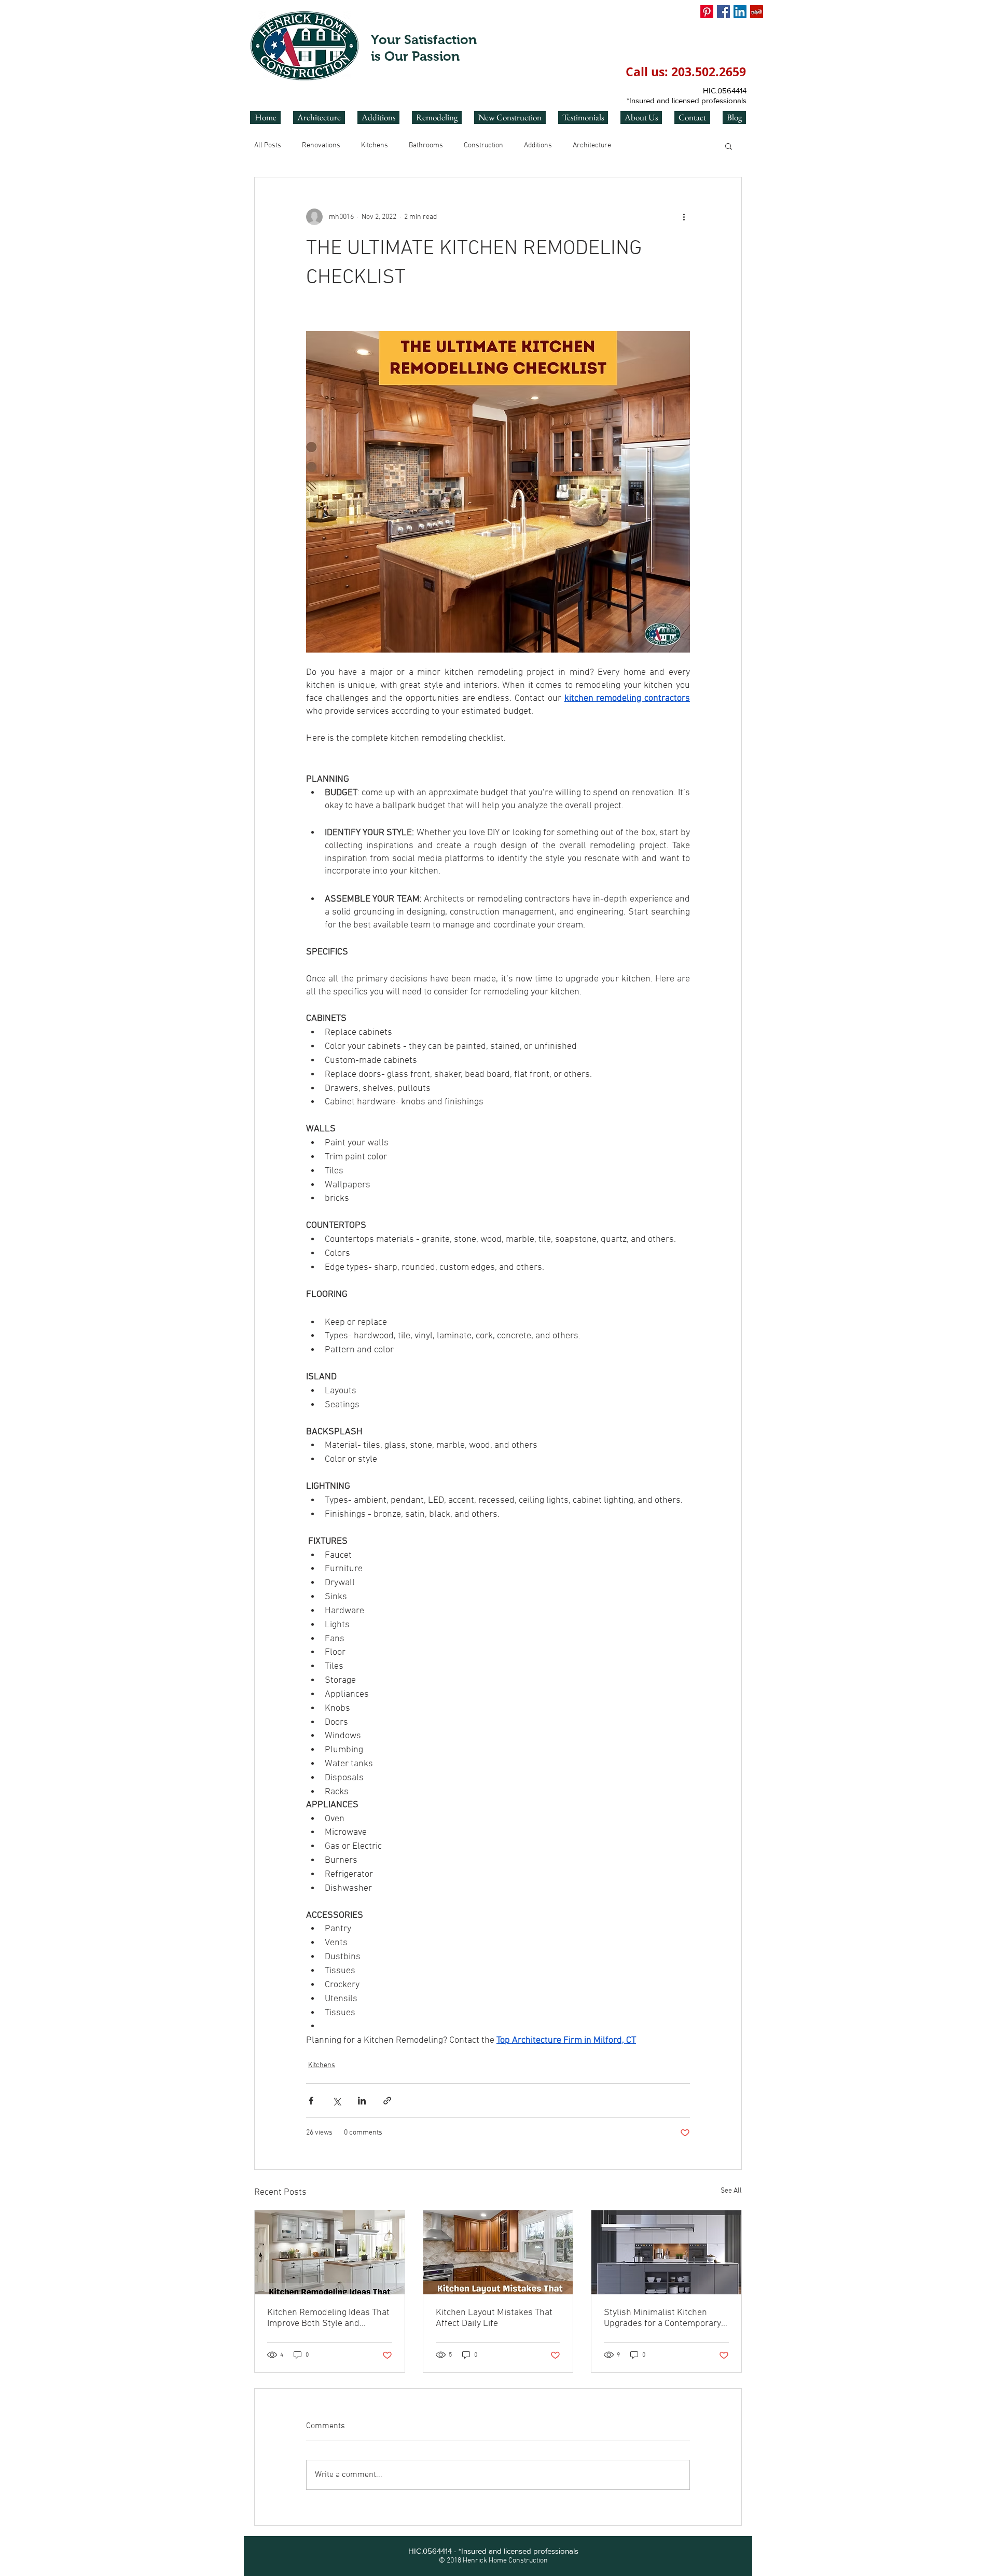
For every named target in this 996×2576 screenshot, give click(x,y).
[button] (729, 146)
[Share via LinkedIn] (362, 2101)
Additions (538, 146)
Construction (483, 146)
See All (731, 2191)
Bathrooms (426, 146)
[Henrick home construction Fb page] (723, 12)
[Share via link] (387, 2101)
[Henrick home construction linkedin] (740, 12)
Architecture (592, 146)
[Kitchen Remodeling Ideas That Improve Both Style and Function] (330, 2252)
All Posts (268, 146)
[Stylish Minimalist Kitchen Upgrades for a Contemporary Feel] (666, 2252)
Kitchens (375, 146)
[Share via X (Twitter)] (336, 2101)
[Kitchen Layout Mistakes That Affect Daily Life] (498, 2252)
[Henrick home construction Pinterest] (707, 12)
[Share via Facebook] (311, 2101)
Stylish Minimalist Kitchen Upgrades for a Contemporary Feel (662, 2318)
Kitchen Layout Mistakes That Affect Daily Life (494, 2318)
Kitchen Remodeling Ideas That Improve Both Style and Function (328, 2318)
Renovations (321, 146)
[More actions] (684, 217)
